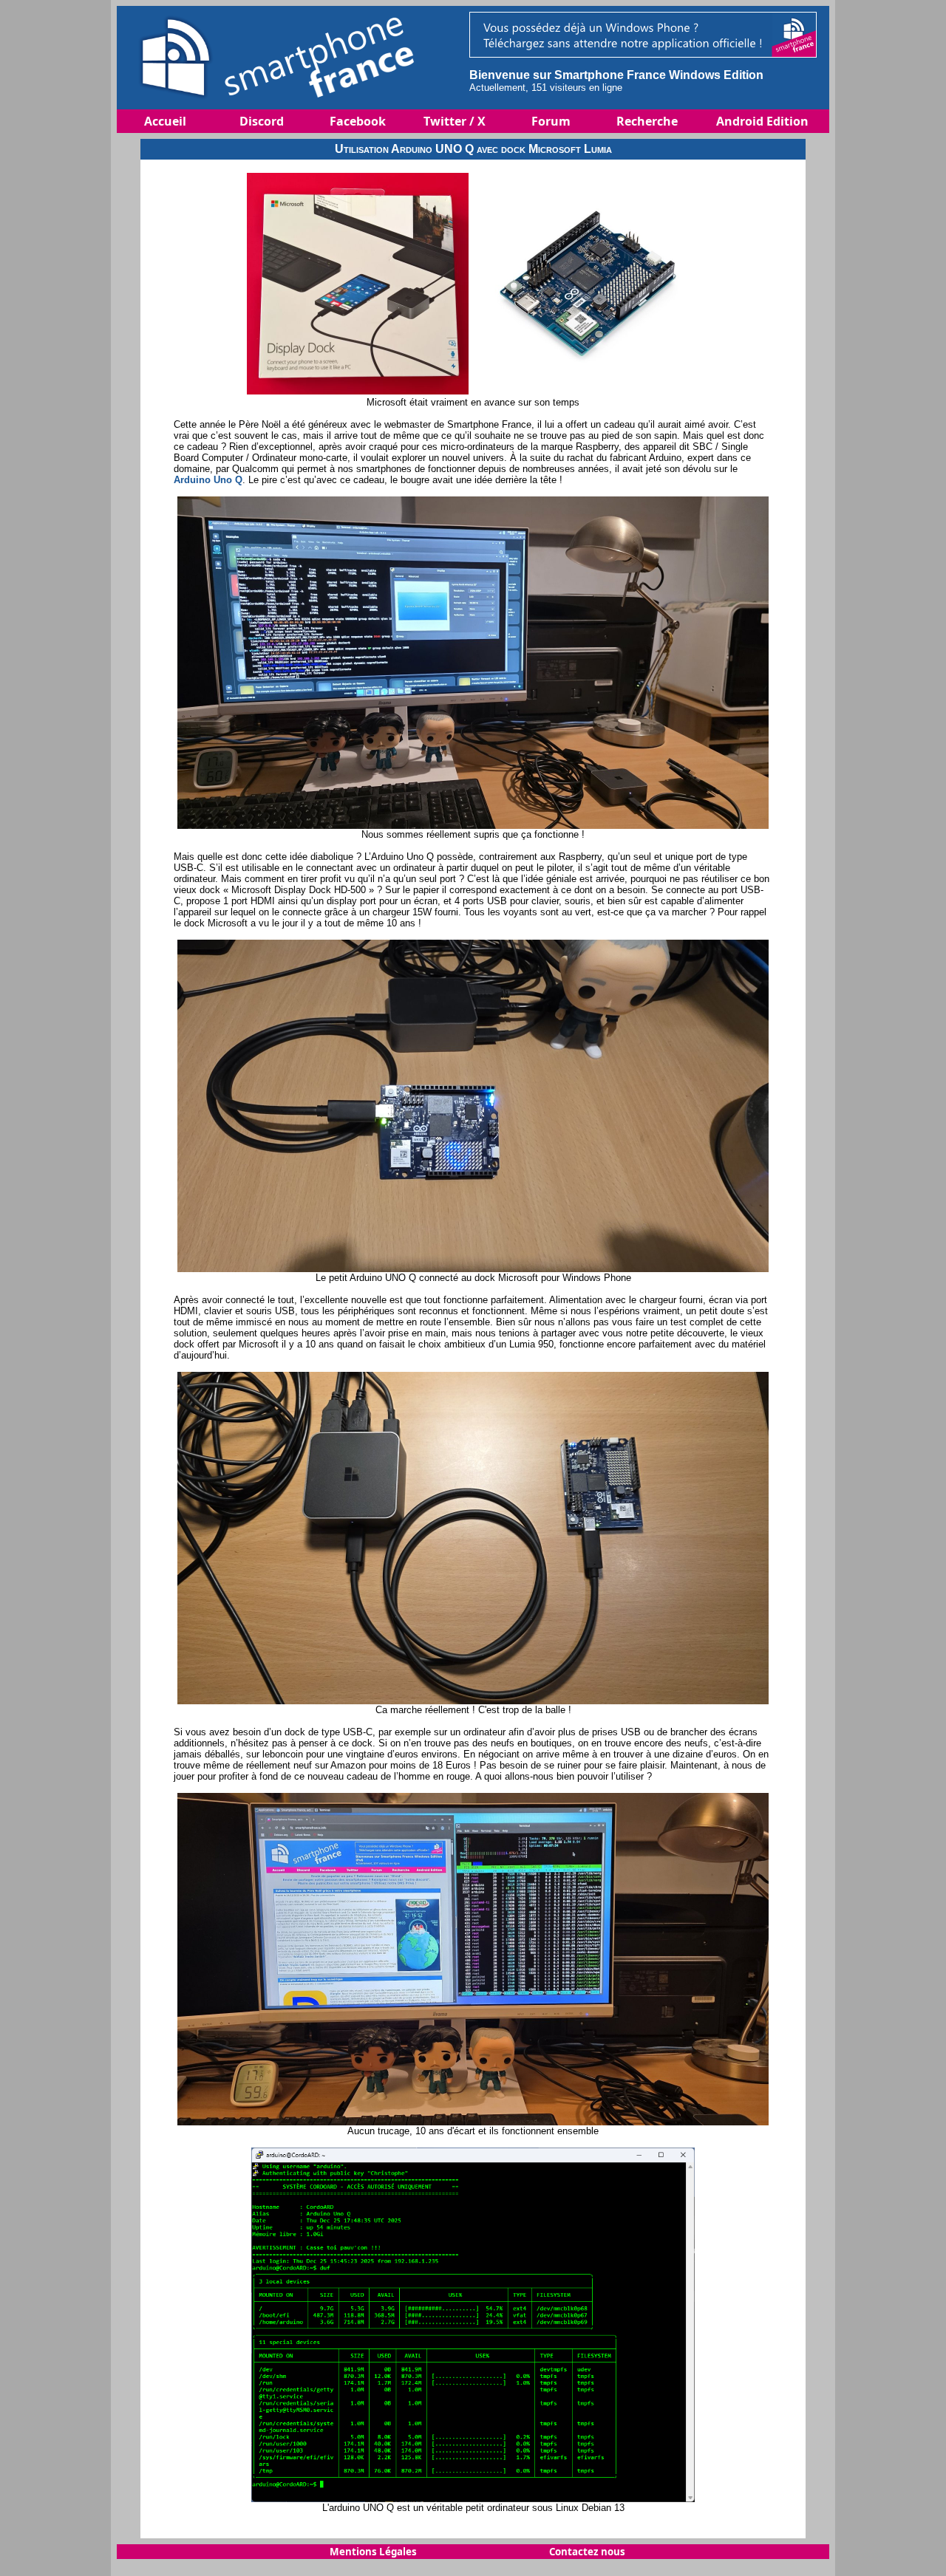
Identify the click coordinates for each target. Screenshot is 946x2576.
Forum (551, 121)
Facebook (358, 121)
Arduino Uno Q (208, 480)
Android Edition (762, 121)
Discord (262, 121)
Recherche (647, 121)
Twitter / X (455, 121)
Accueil (165, 121)
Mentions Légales (373, 2552)
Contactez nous (587, 2552)
